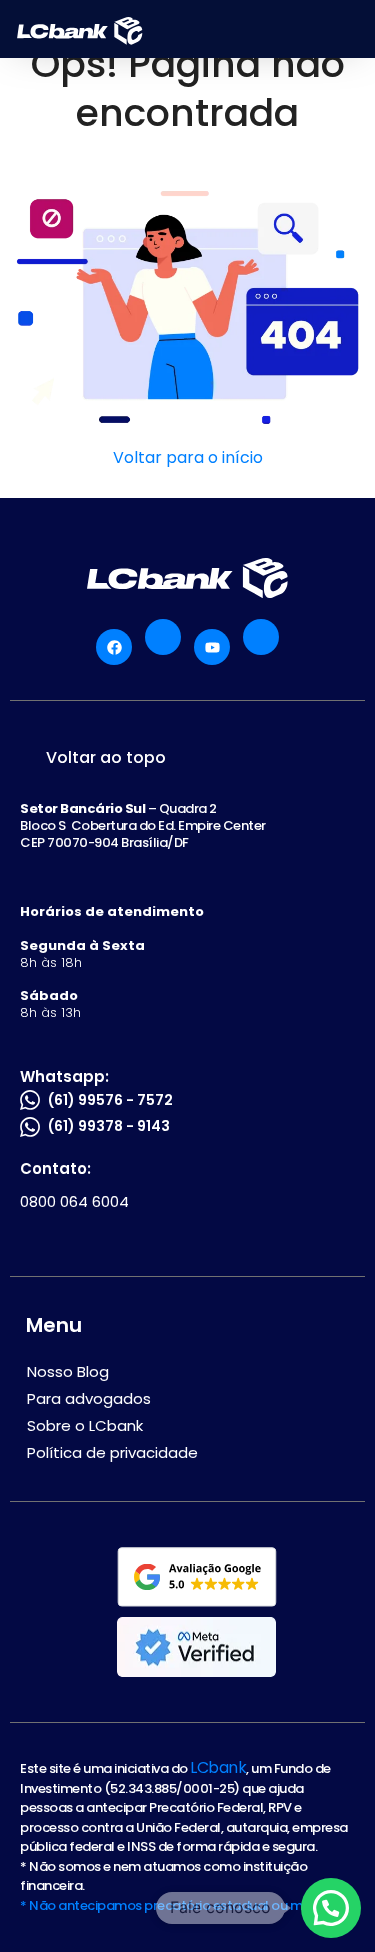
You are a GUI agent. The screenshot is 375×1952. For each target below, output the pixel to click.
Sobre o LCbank (85, 1425)
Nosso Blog (68, 1371)
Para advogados (89, 1398)
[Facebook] (114, 647)
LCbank (218, 1767)
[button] (331, 1908)
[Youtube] (212, 647)
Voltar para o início (188, 457)
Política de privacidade (112, 1452)
